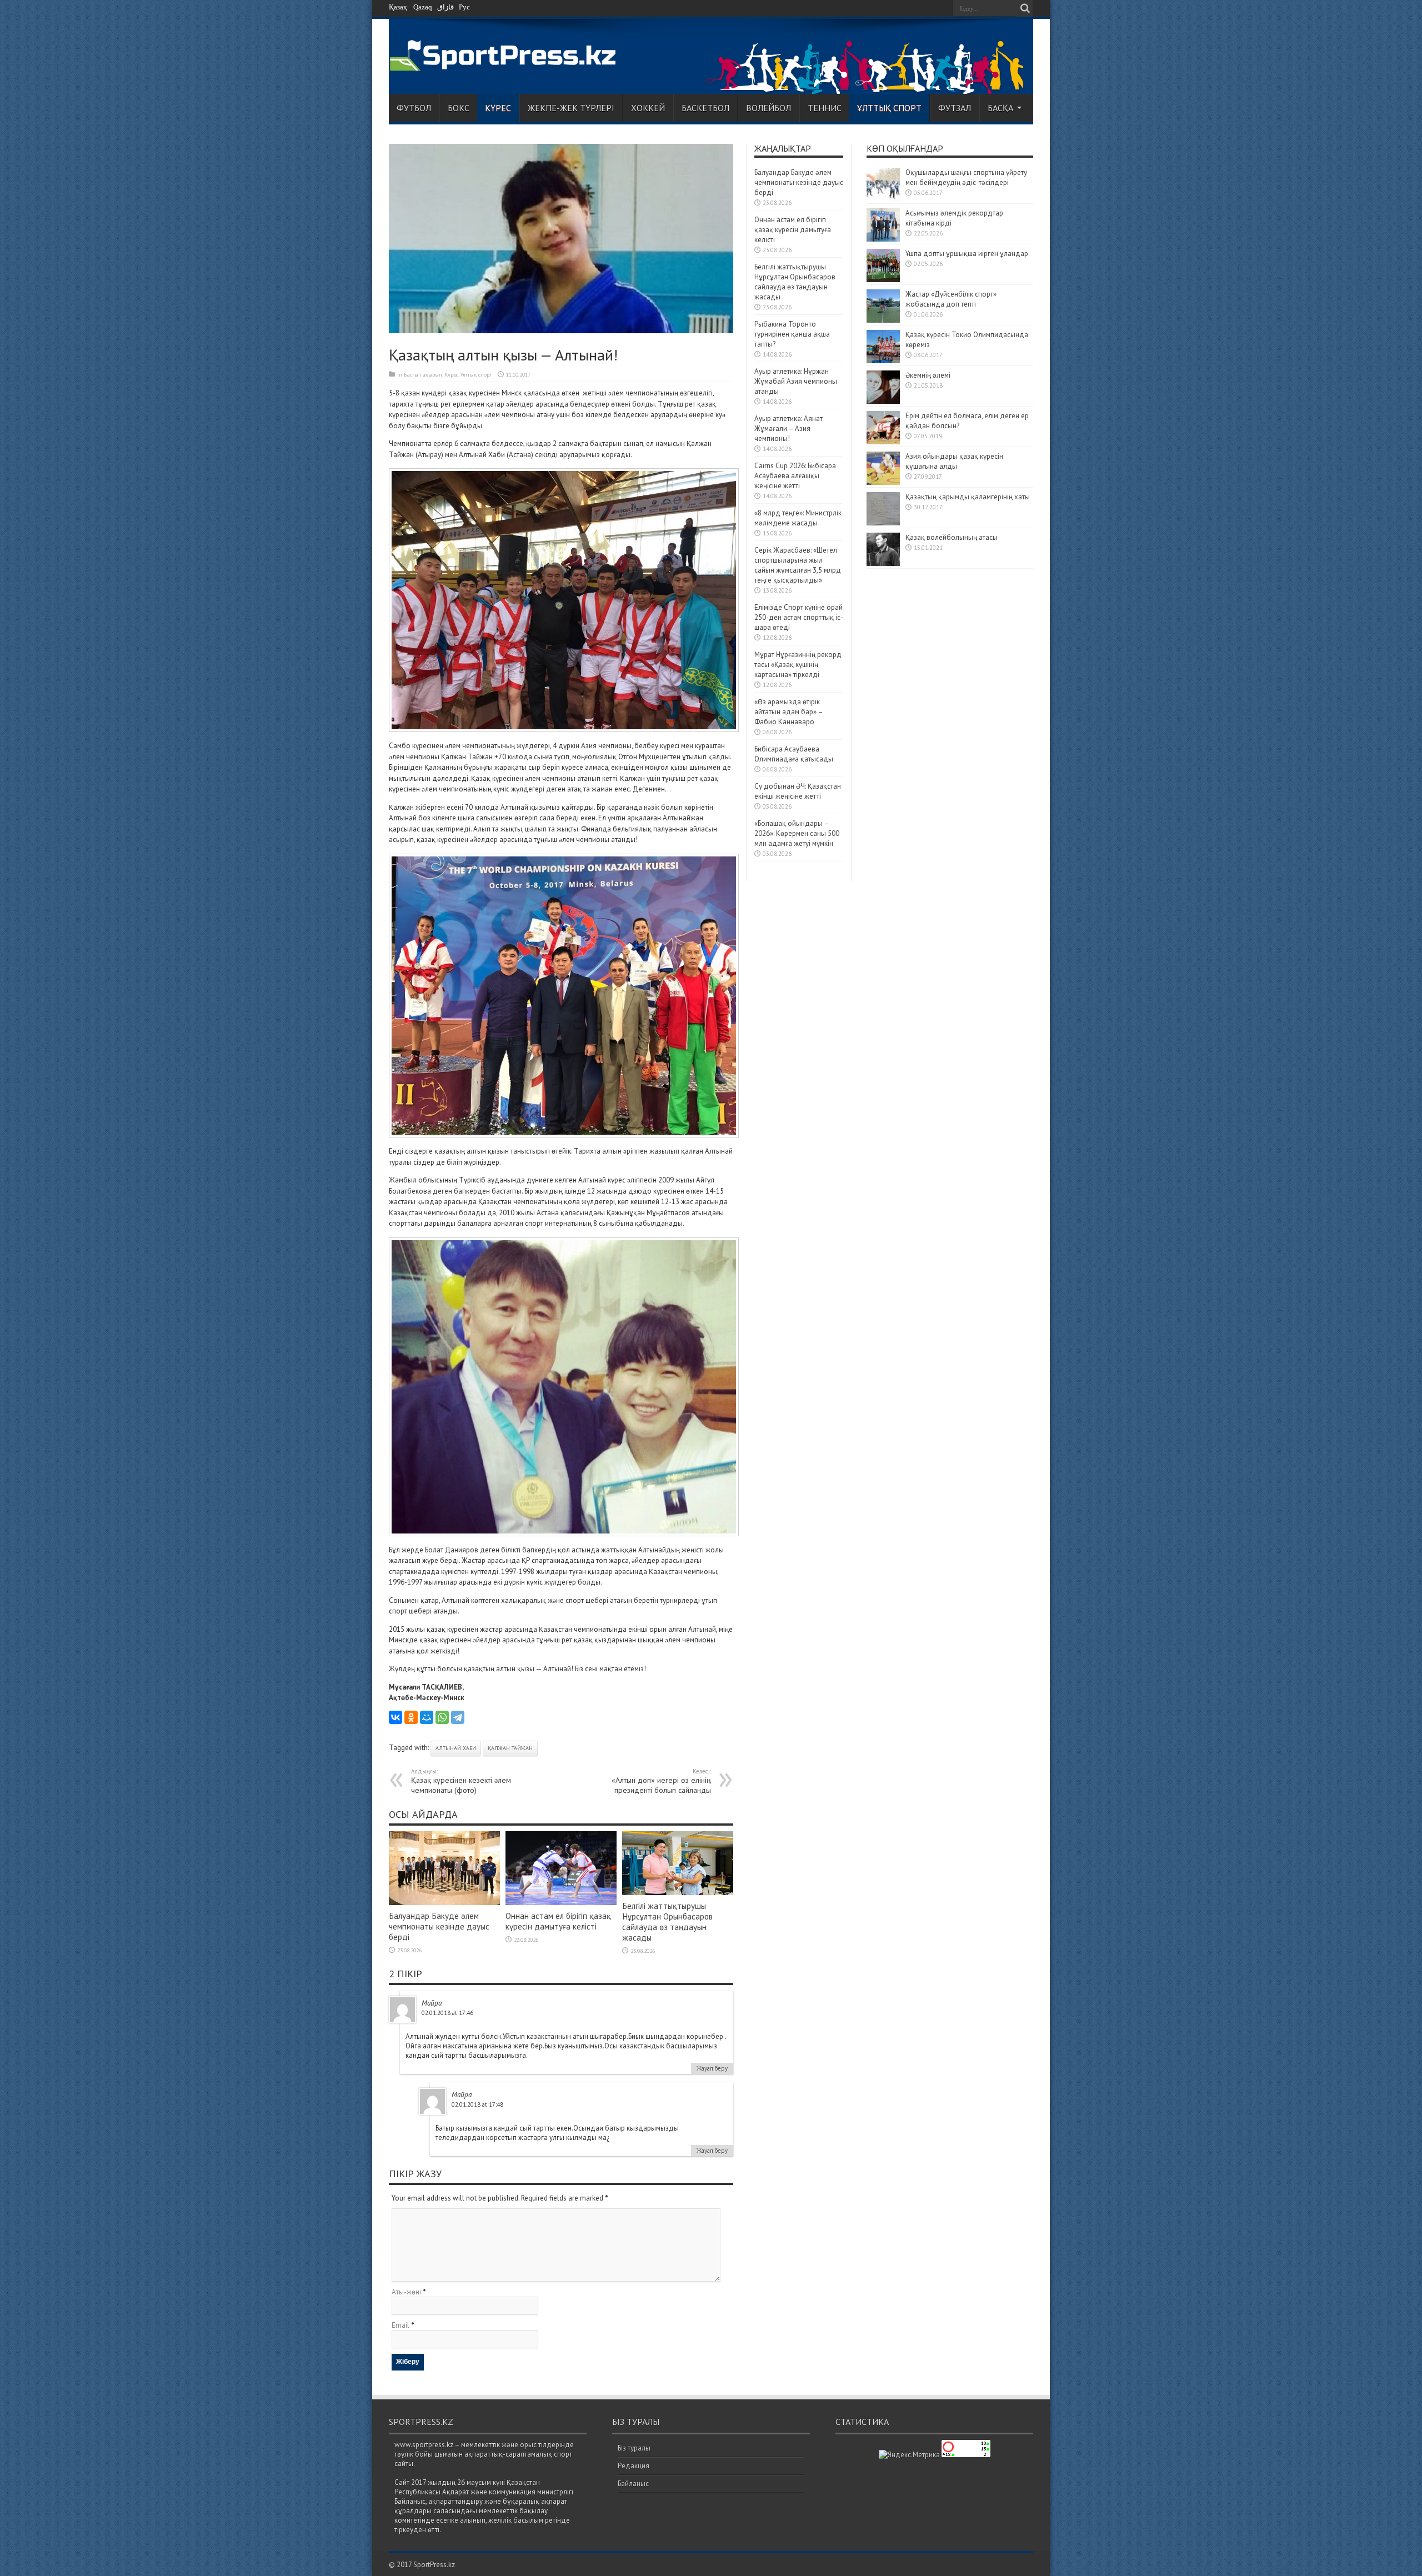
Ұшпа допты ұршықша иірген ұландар (968, 254)
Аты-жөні (406, 2292)
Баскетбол (705, 108)
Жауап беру (712, 2068)
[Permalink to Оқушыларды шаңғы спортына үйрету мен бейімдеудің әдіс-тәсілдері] (883, 199)
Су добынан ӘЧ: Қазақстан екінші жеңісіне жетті (798, 791)
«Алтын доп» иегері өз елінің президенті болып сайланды (661, 1781)
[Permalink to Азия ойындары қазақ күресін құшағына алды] (883, 482)
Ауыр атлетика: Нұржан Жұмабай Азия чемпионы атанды (796, 381)
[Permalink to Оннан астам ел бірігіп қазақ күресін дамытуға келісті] (561, 1903)
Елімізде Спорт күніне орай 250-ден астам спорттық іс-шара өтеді (799, 617)
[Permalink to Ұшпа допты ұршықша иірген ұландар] (883, 280)
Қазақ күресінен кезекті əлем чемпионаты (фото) (461, 1781)
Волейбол (768, 108)
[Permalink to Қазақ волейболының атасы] (883, 563)
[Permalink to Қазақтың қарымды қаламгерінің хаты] (883, 523)
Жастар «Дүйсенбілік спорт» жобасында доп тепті (951, 299)
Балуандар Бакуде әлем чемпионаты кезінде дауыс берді (439, 1926)
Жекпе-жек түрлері (571, 108)
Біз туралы (634, 2448)
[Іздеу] (1025, 8)
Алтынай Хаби (456, 1748)
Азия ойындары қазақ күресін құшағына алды (954, 461)
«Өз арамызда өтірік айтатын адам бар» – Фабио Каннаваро (788, 712)
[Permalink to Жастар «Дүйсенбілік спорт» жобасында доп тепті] (883, 320)
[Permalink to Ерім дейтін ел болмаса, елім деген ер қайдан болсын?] (883, 442)
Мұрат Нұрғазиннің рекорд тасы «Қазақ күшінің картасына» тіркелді (798, 665)
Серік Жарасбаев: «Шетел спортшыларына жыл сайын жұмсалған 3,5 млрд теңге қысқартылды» (798, 565)
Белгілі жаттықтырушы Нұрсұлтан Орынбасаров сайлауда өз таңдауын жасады (667, 1922)
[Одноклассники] (411, 1717)
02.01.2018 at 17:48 (477, 2104)
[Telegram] (458, 1717)
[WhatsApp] (442, 1717)
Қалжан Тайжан (510, 1748)
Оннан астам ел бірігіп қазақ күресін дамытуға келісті (558, 1921)
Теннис (825, 108)
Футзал (955, 108)
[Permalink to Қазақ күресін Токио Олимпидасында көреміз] (883, 361)
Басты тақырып (423, 375)
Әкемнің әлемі (928, 375)
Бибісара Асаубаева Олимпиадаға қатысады (794, 754)
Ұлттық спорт (889, 108)
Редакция (634, 2466)
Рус (464, 7)
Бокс (459, 108)
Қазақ (398, 7)
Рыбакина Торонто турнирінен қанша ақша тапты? (792, 334)
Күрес (498, 108)
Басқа (1000, 108)
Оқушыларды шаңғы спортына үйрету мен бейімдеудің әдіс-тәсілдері (966, 177)
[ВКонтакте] (395, 1717)
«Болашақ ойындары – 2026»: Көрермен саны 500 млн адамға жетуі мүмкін (797, 833)
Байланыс (633, 2484)
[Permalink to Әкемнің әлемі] (883, 401)
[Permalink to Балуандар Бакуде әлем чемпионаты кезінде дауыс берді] (444, 1903)
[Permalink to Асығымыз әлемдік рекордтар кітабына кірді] (883, 239)
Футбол (414, 108)
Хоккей (648, 108)
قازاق (445, 7)
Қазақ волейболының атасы (952, 537)
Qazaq (423, 7)
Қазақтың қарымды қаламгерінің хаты (968, 497)
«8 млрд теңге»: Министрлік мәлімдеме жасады (798, 518)
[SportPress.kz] (506, 65)
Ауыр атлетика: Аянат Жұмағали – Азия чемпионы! (788, 429)
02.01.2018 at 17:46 (447, 2013)
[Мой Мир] (427, 1717)
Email (400, 2325)
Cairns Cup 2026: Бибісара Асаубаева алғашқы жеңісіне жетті (795, 476)
